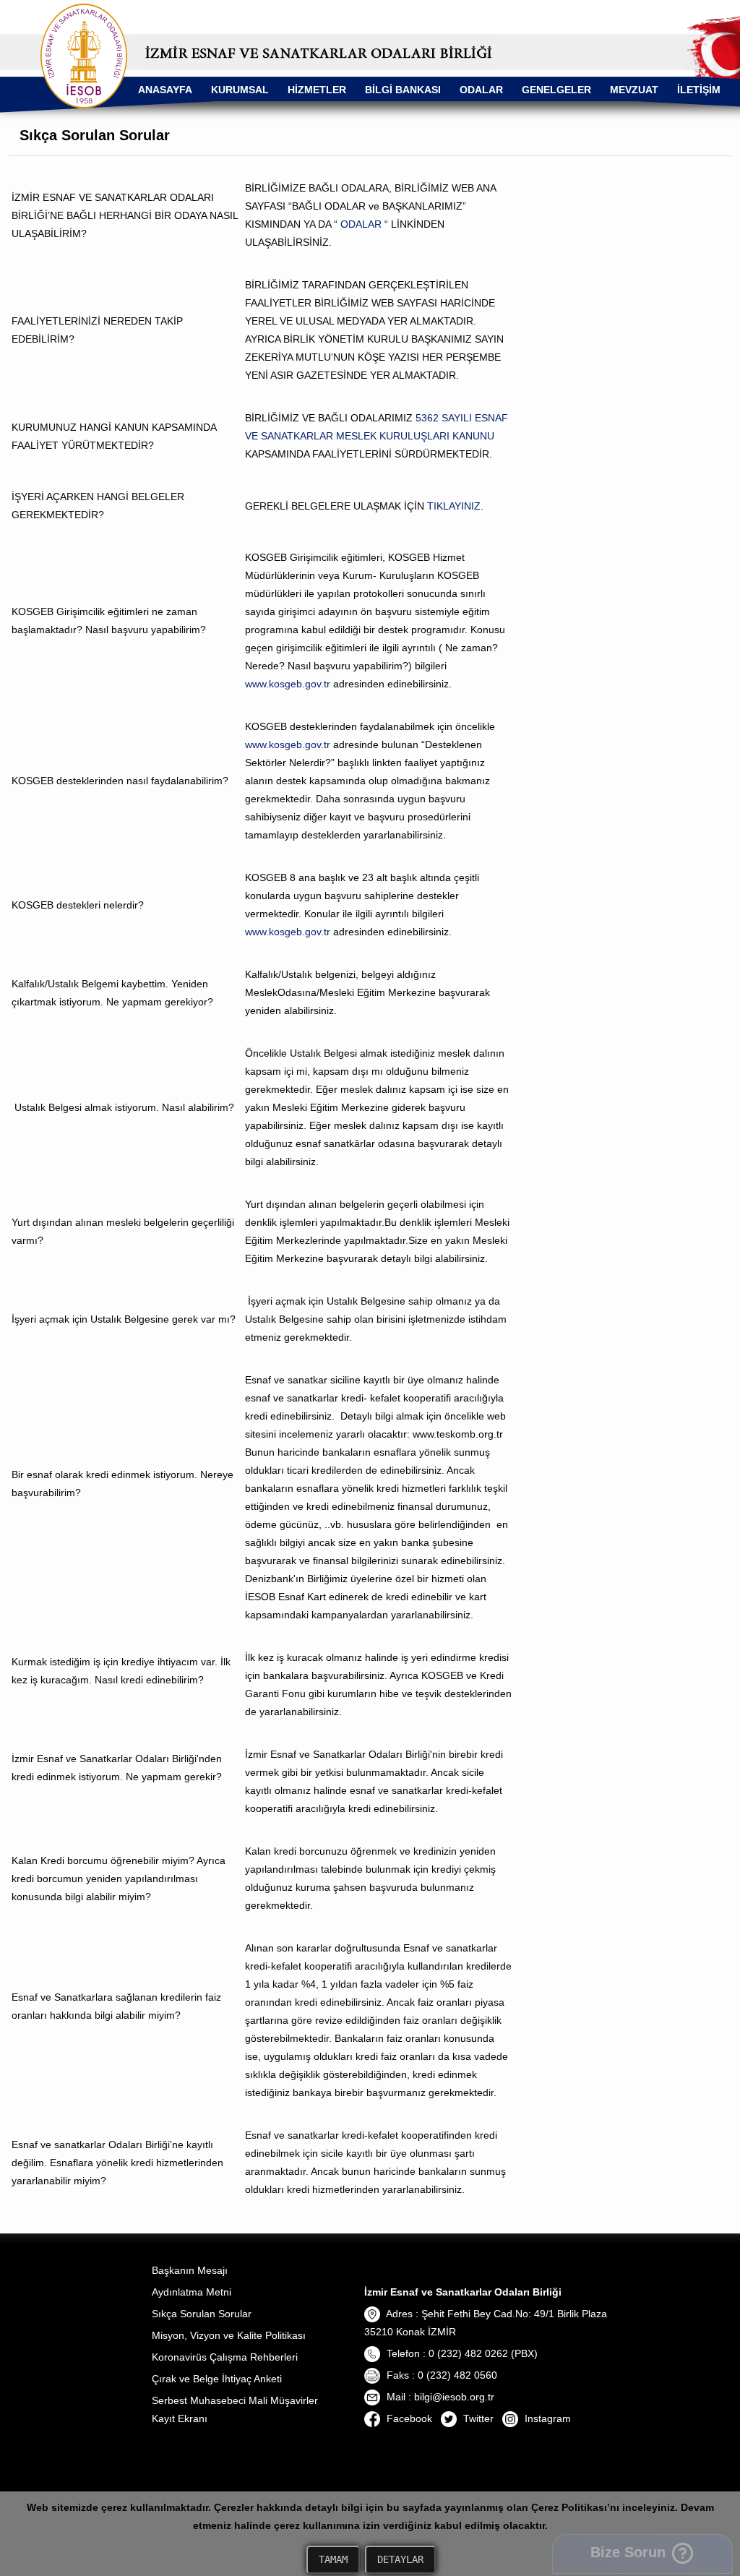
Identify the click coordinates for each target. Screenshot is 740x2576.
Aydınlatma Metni (192, 2292)
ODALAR (481, 90)
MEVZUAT (634, 90)
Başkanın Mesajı (190, 2270)
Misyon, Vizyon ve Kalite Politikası (229, 2335)
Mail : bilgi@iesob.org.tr (439, 2397)
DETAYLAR (400, 2559)
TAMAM (333, 2559)
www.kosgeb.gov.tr (288, 684)
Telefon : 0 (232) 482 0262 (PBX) (461, 2353)
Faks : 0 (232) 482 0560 (440, 2375)
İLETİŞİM (699, 90)
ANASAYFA (165, 90)
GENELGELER (556, 90)
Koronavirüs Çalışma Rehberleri (225, 2357)
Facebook (408, 2418)
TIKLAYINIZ (454, 506)
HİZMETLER (317, 90)
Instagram (546, 2418)
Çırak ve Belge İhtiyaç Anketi (217, 2379)
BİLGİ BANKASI (403, 90)
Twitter (477, 2418)
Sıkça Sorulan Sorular (202, 2314)
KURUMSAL (240, 90)
